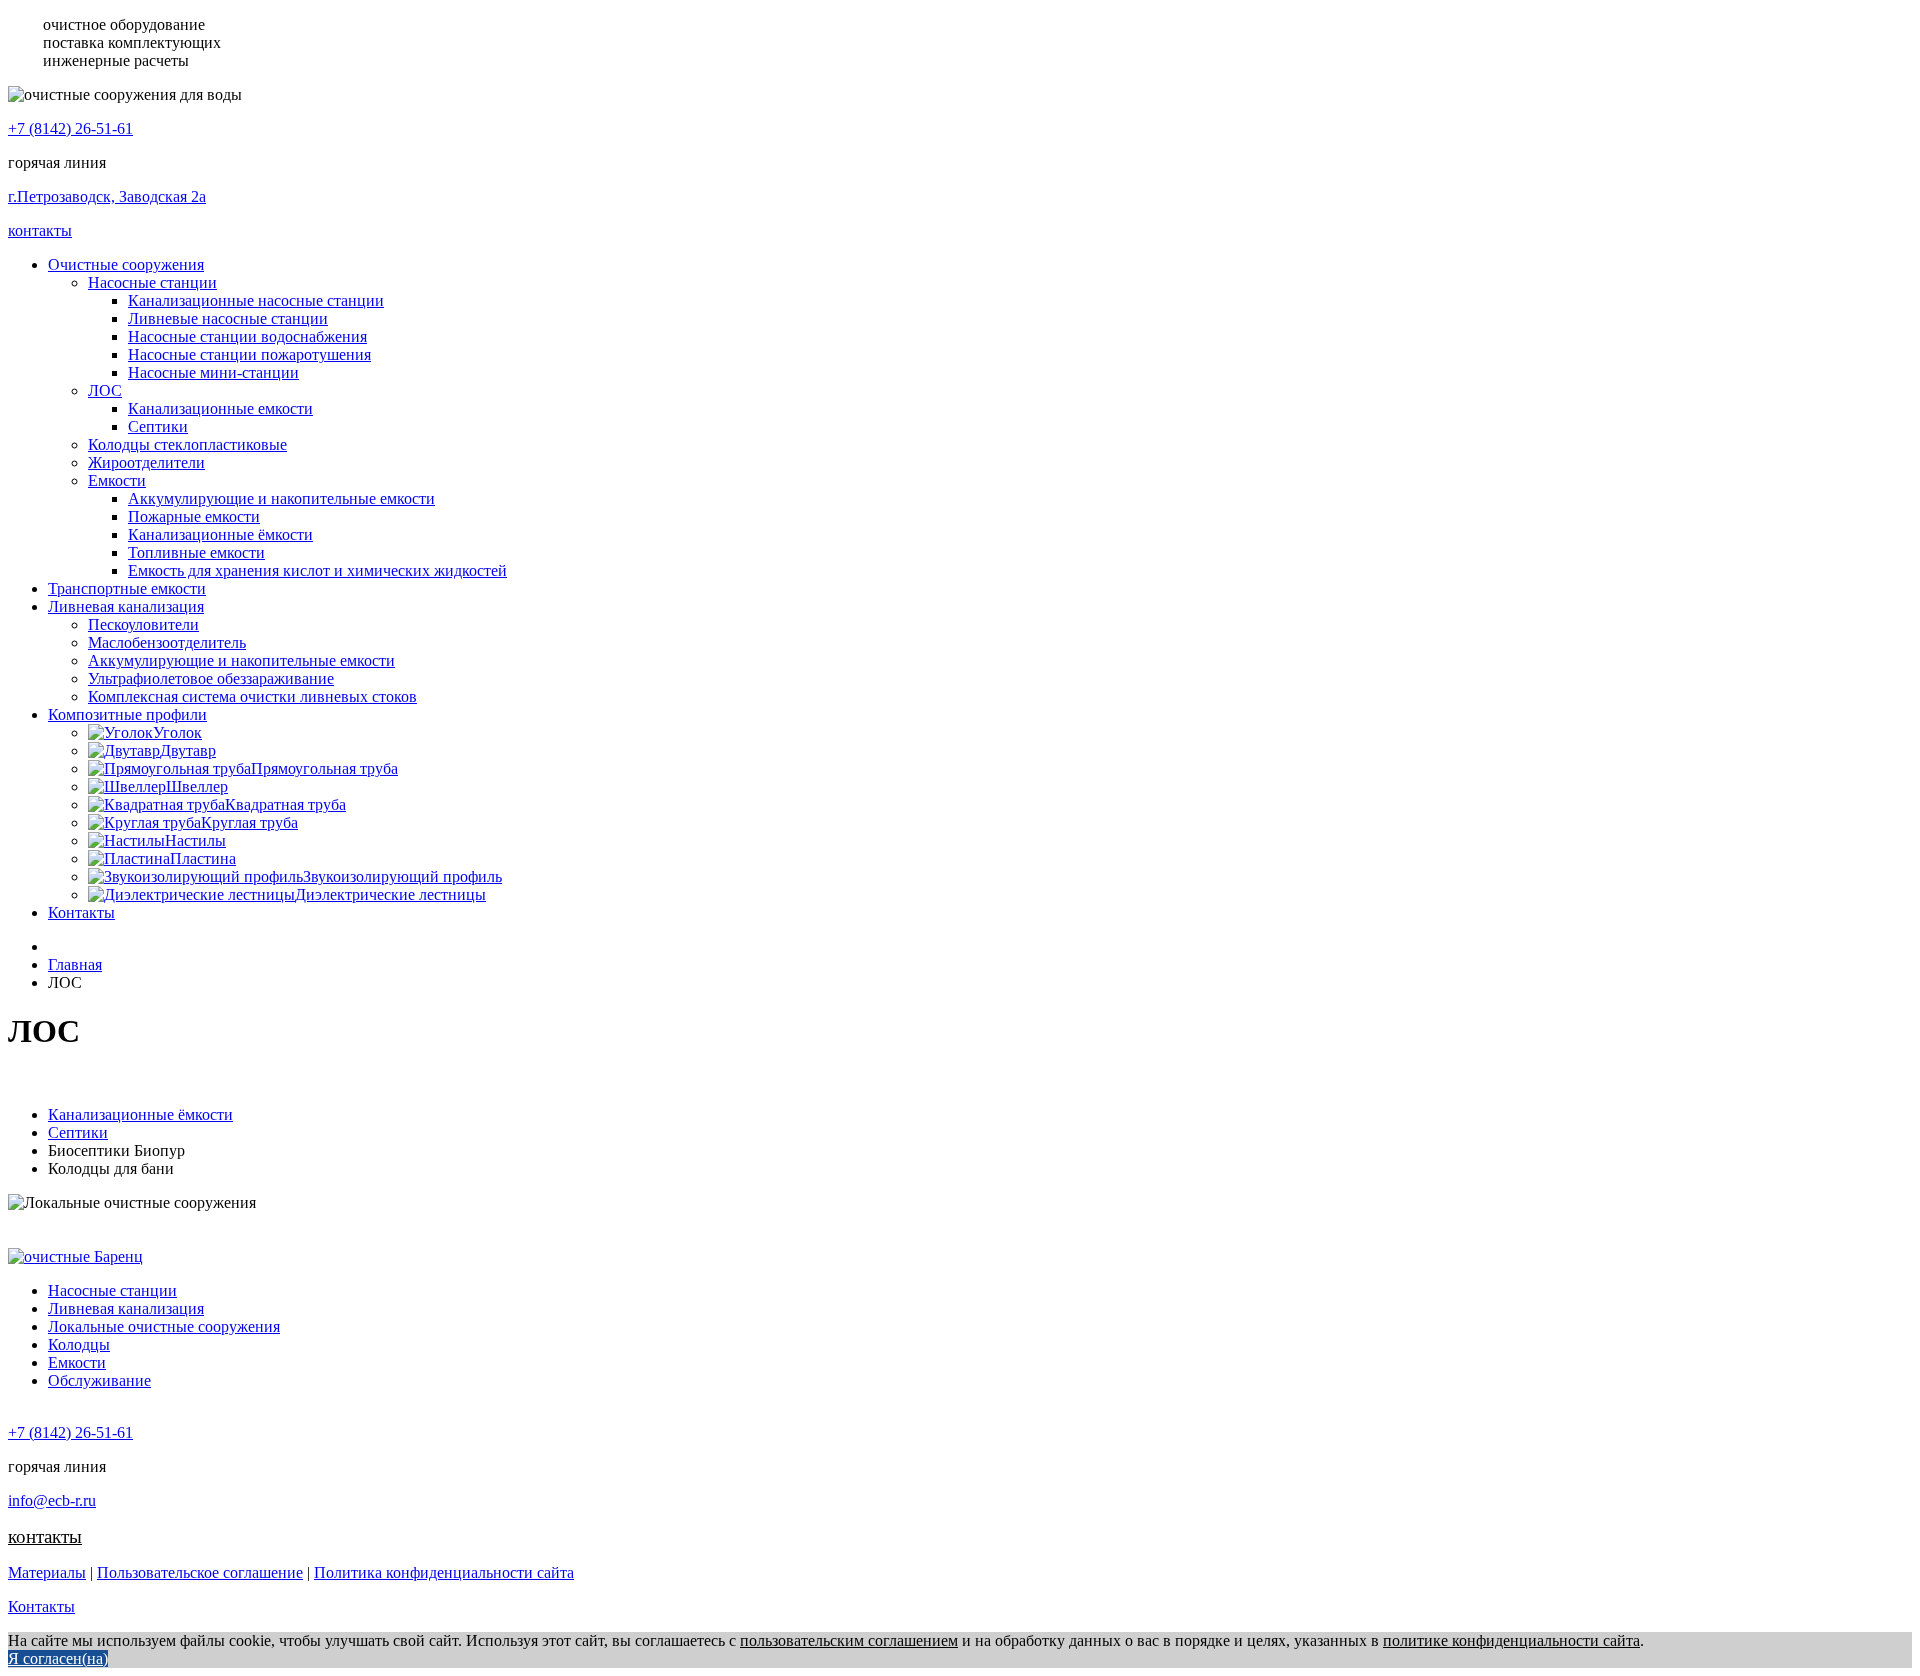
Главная (75, 964)
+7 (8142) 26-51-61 (70, 128)
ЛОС (105, 390)
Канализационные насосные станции (256, 300)
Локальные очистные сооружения (164, 1326)
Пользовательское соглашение (200, 1572)
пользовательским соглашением (849, 1640)
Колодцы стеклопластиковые (187, 444)
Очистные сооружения (126, 264)
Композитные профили (127, 714)
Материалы (47, 1572)
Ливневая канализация (126, 606)
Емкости (117, 480)
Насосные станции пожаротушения (249, 354)
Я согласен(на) (58, 1658)
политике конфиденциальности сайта (1511, 1640)
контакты (40, 230)
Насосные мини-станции (213, 372)
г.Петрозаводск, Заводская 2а (107, 196)
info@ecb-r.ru (52, 1500)
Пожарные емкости (194, 516)
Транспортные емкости (127, 588)
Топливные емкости (196, 552)
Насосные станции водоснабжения (247, 336)
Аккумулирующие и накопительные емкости (281, 498)
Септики (158, 426)
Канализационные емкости (220, 408)
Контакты (81, 912)
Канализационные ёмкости (220, 534)
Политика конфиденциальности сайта (444, 1572)
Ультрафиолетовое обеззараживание (211, 678)
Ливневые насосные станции (228, 318)
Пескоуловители (143, 624)
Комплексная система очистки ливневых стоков (252, 696)
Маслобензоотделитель (167, 642)
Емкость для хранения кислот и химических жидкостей (317, 570)
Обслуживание (99, 1380)
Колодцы (79, 1344)
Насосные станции (152, 282)
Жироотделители (146, 462)
